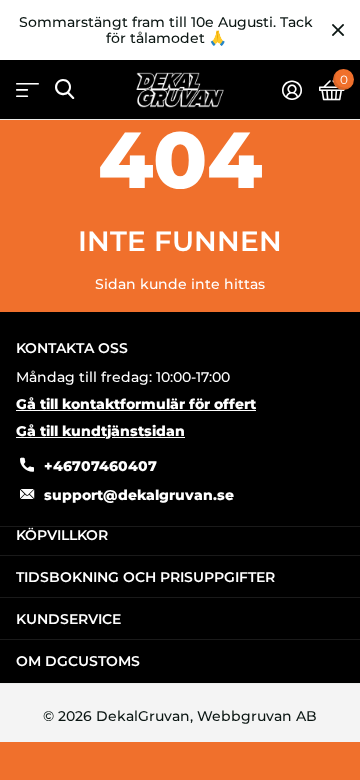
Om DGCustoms (78, 661)
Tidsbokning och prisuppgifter (145, 577)
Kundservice (68, 619)
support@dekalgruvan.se (139, 495)
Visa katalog (27, 90)
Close (338, 30)
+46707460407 (100, 466)
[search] (64, 89)
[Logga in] (291, 90)
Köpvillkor (62, 535)
